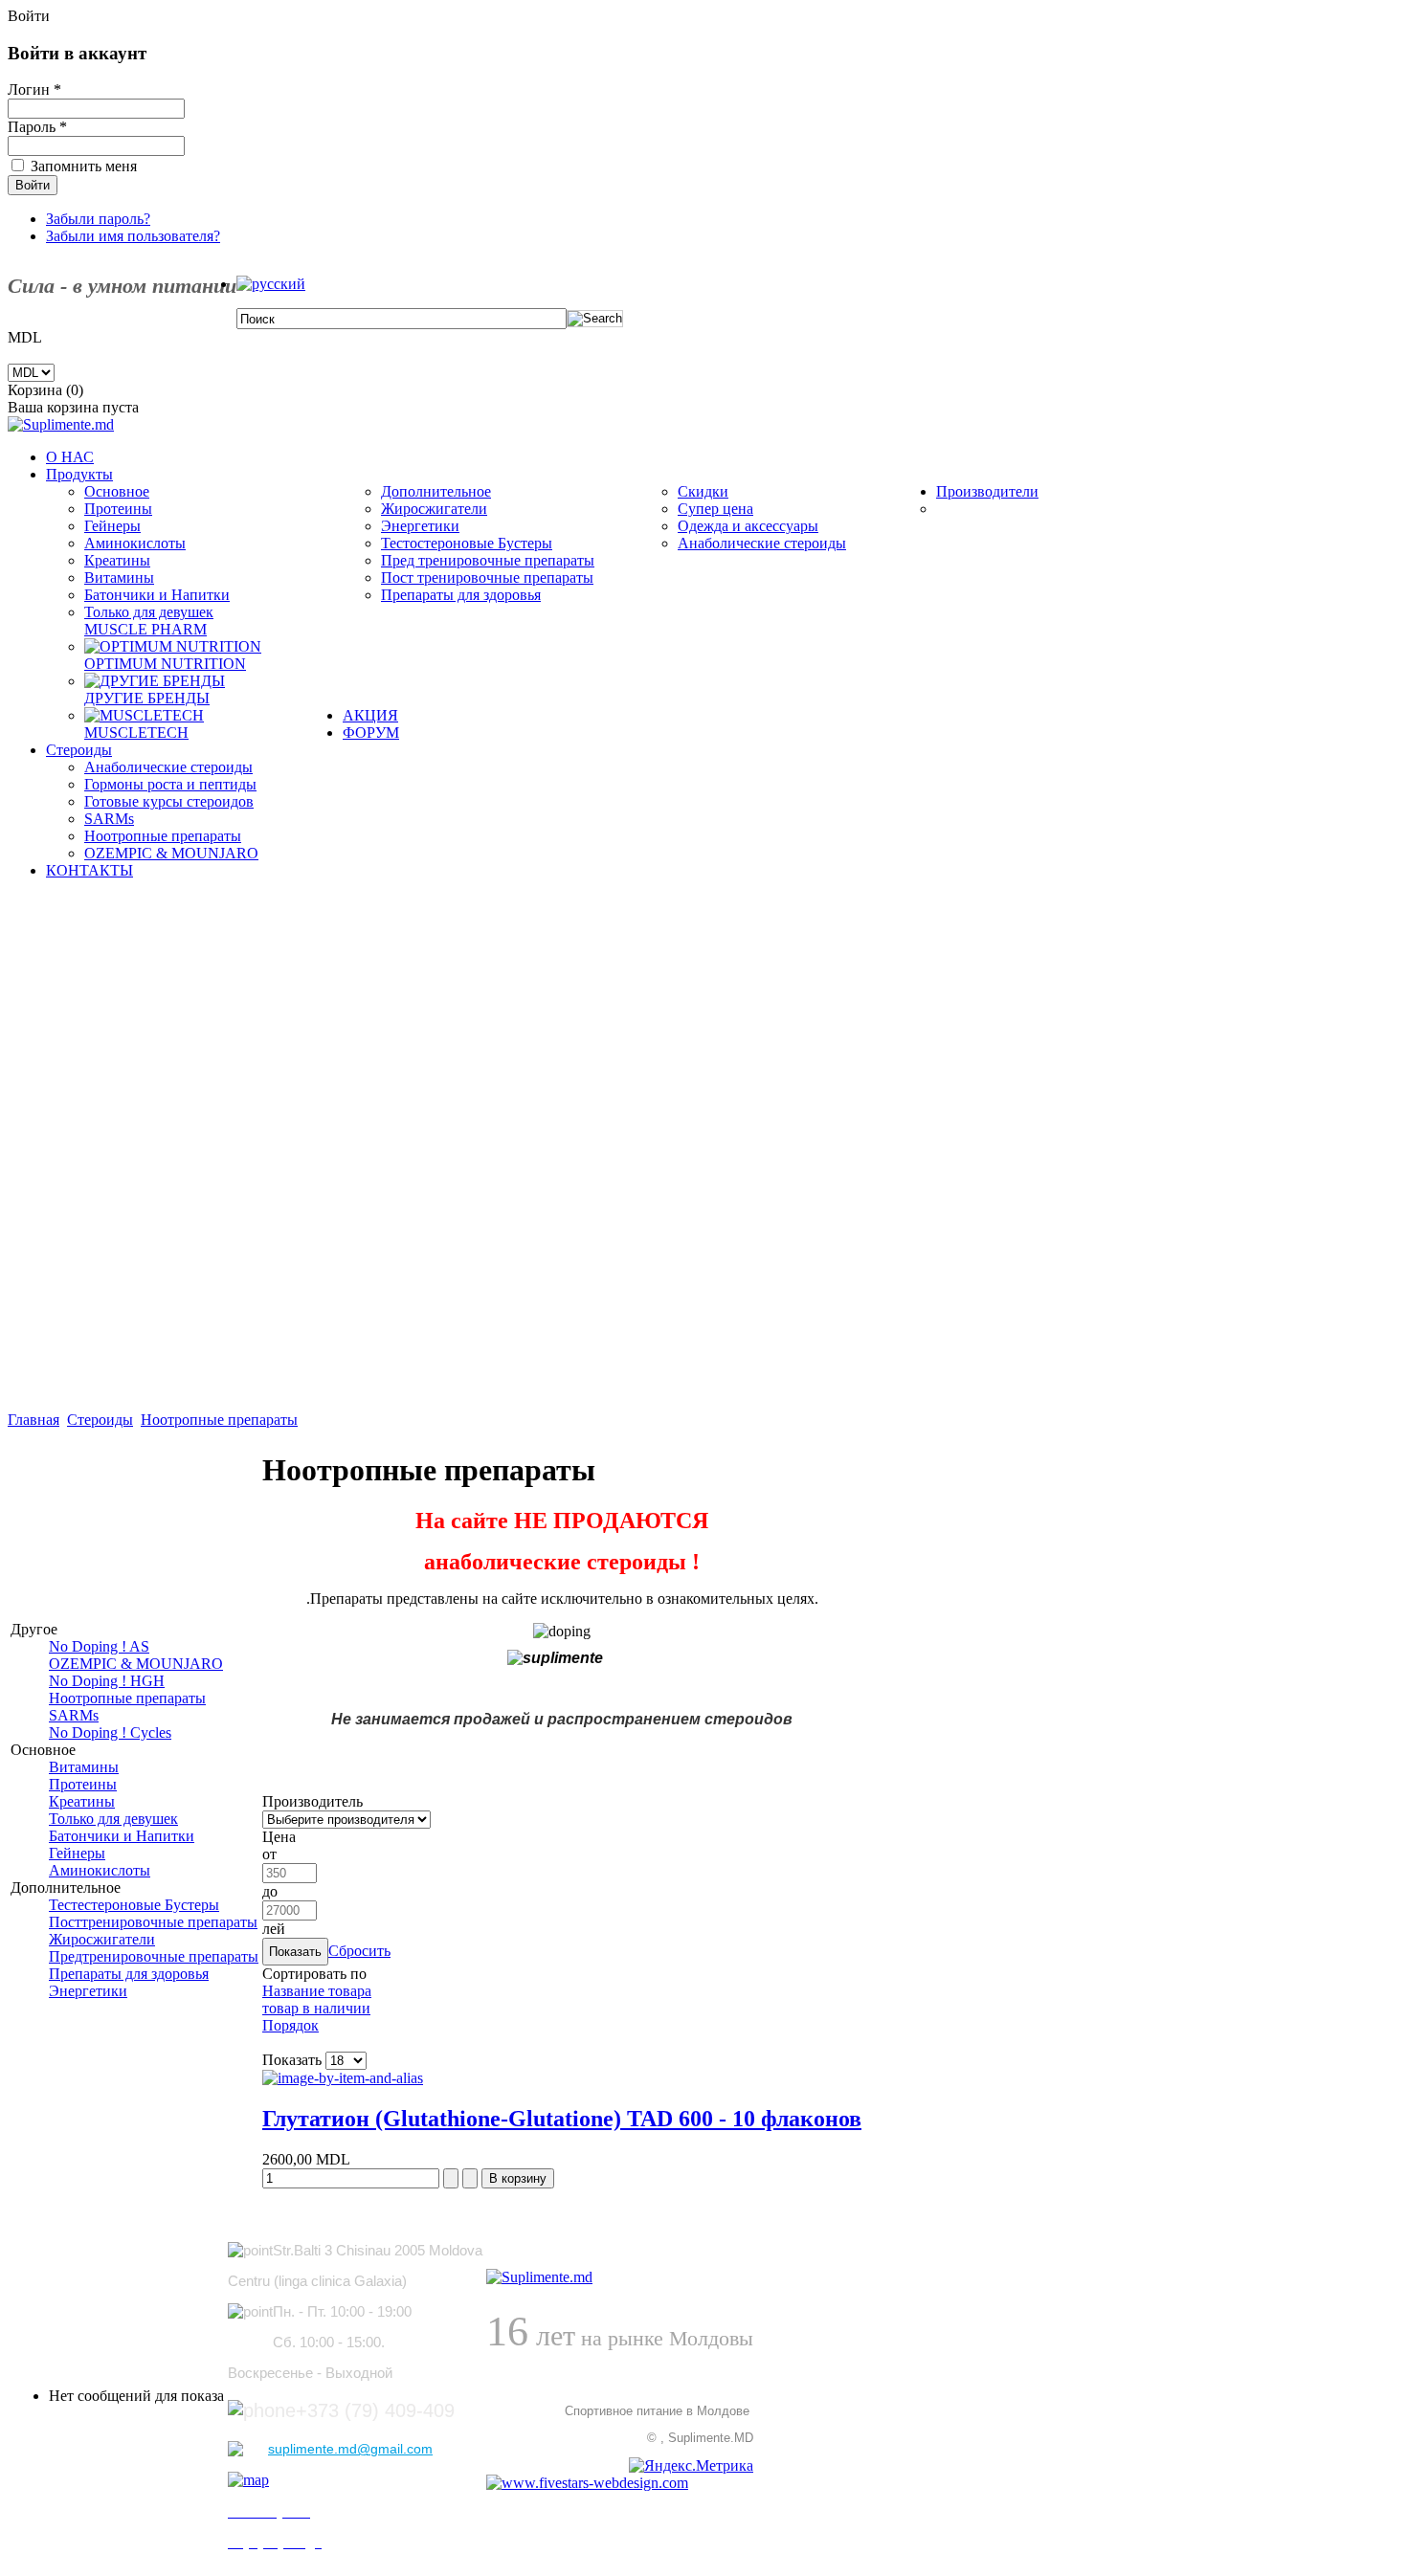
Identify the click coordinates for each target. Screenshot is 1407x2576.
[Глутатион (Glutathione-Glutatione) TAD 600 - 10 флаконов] (343, 2078)
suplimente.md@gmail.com (350, 2449)
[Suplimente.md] (61, 424)
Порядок (290, 2025)
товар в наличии (316, 2008)
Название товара (317, 1991)
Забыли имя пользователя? (133, 236)
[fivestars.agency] (539, 2277)
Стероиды (100, 1420)
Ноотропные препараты (219, 1420)
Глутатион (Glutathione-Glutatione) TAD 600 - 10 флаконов (562, 2119)
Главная (33, 1420)
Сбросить (359, 1951)
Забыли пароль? (98, 219)
